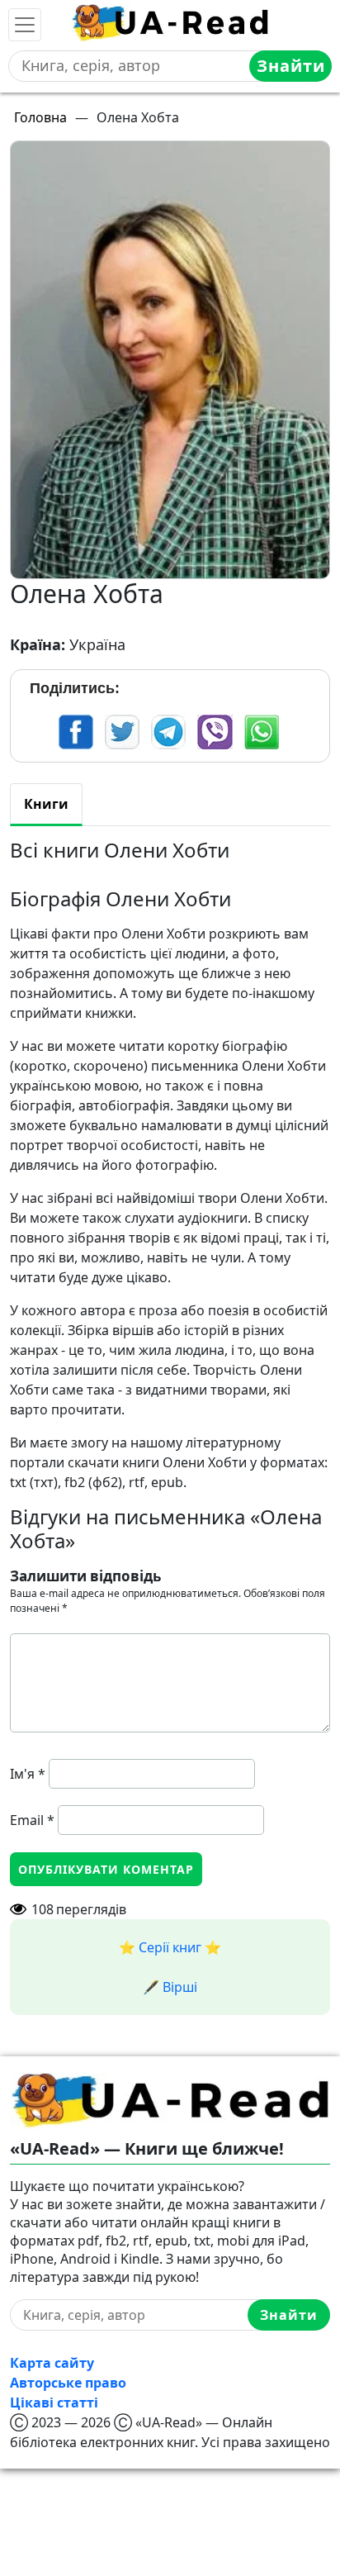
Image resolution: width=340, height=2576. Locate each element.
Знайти (291, 66)
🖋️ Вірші (170, 1987)
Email (32, 1820)
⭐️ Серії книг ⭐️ (170, 1947)
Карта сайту (52, 2363)
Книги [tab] (46, 804)
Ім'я (28, 1774)
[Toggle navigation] (25, 25)
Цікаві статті (54, 2403)
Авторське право (68, 2383)
